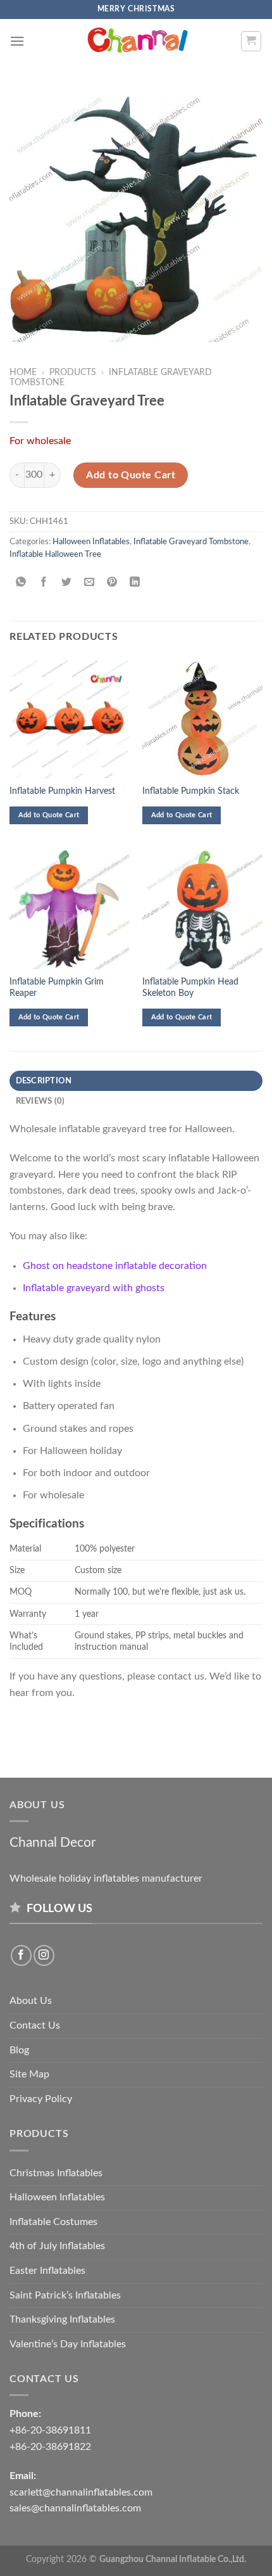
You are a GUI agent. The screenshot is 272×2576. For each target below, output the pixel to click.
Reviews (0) (40, 1101)
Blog (19, 2050)
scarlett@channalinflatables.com (81, 2492)
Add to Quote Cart (131, 475)
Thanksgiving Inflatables (62, 2319)
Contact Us (35, 2025)
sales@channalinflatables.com (75, 2508)
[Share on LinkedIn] (135, 583)
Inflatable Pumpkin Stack (191, 791)
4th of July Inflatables (57, 2246)
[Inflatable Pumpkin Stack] (202, 718)
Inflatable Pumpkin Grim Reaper (57, 988)
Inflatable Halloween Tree (55, 554)
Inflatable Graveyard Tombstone (191, 542)
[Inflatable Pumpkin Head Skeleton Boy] (202, 909)
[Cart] (251, 41)
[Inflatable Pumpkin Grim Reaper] (70, 909)
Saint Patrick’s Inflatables (65, 2295)
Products (73, 373)
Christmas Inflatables (56, 2173)
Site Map (29, 2074)
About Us (31, 2001)
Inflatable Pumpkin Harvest (62, 791)
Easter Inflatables (47, 2271)
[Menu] (17, 41)
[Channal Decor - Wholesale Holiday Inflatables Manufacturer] (136, 41)
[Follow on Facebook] (21, 1955)
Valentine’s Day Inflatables (68, 2344)
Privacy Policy (41, 2099)
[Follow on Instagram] (44, 1955)
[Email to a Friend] (90, 583)
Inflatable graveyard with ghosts (94, 1288)
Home (23, 373)
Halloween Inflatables (91, 542)
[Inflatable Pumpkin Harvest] (70, 718)
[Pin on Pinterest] (112, 583)
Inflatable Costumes (53, 2222)
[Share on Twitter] (67, 583)
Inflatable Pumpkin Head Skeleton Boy (190, 988)
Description (44, 1081)
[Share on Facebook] (44, 583)
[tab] (136, 1081)
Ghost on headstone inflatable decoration (115, 1266)
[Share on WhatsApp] (21, 583)
